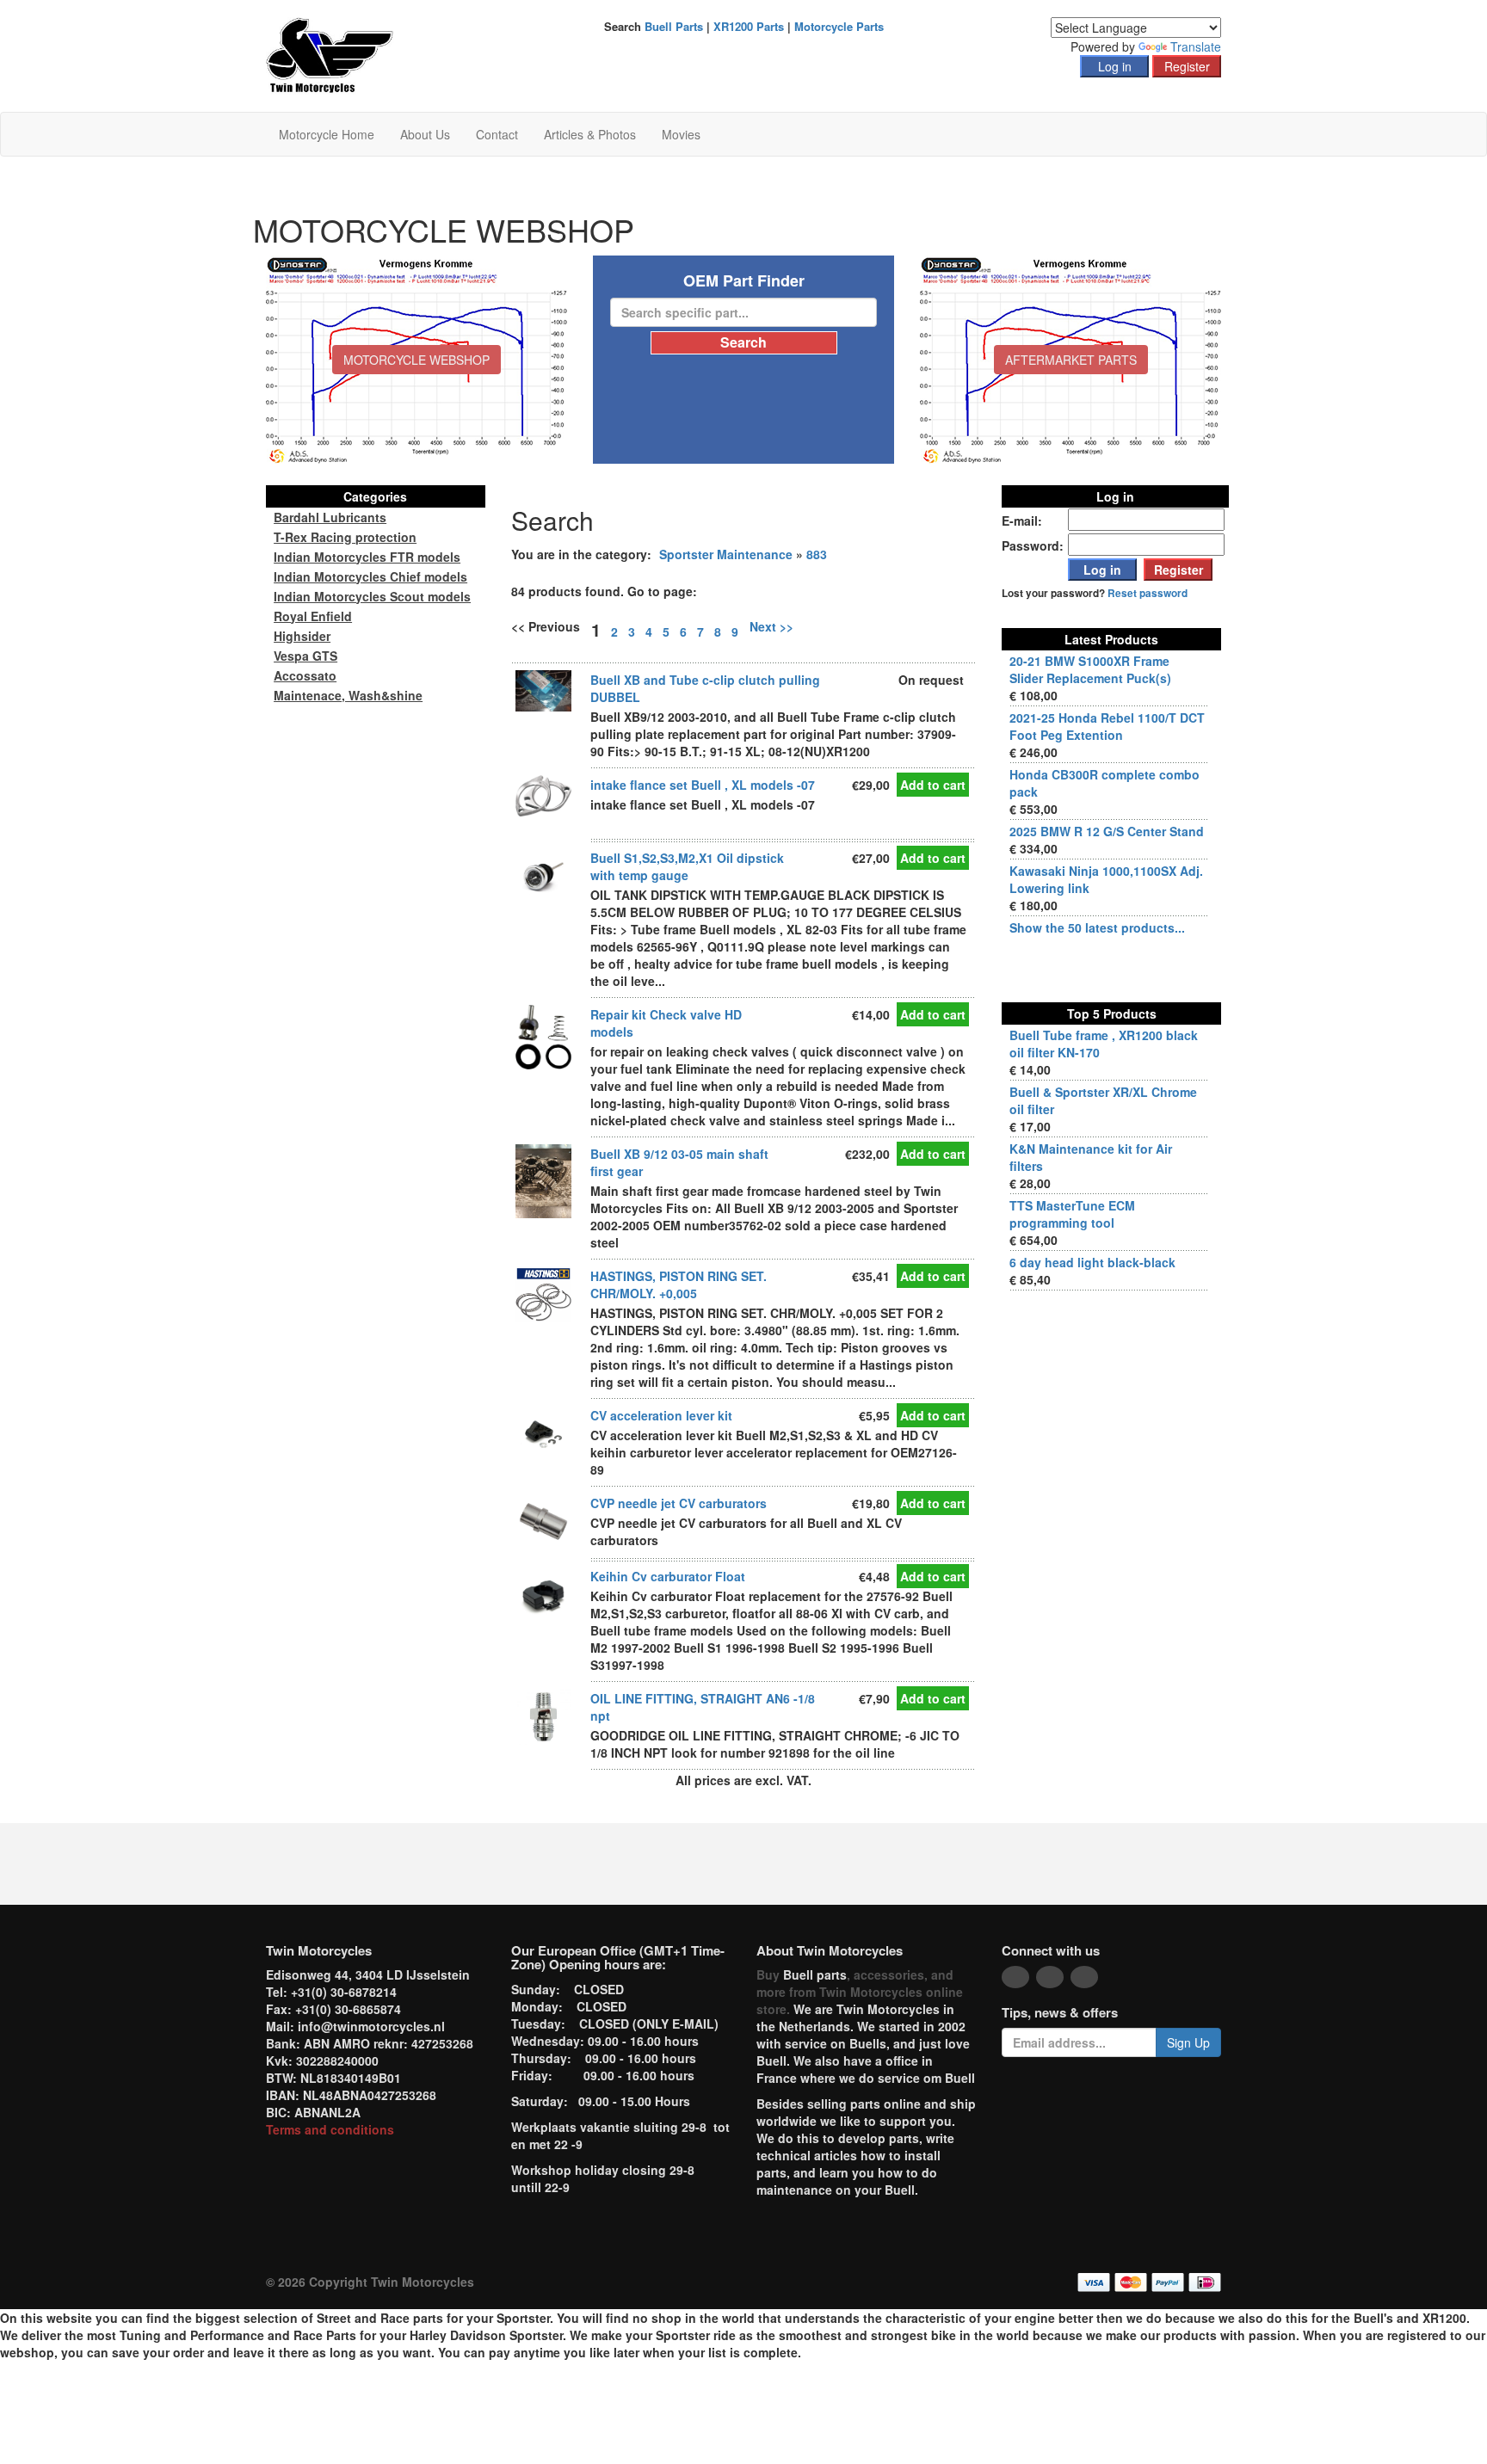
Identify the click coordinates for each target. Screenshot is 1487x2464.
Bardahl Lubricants (330, 517)
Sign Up (1188, 2042)
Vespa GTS (305, 656)
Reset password (1148, 593)
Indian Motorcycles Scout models (372, 596)
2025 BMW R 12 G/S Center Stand (1107, 831)
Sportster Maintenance (726, 554)
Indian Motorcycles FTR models (367, 557)
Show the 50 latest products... (1097, 927)
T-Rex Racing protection (345, 537)
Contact (497, 134)
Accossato (305, 675)
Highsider (302, 636)
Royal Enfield (313, 616)
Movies (681, 134)
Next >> (771, 626)
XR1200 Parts (749, 26)
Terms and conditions (330, 2129)
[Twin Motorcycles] (330, 54)
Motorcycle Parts (839, 26)
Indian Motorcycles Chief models (370, 576)
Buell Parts (674, 26)
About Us (425, 134)
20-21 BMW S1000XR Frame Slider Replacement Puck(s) (1090, 669)
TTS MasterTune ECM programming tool (1072, 1214)
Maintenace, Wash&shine (348, 695)
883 (817, 554)
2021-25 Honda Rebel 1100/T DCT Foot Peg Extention (1107, 726)
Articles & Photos (590, 134)
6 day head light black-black (1092, 1262)
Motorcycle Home (327, 134)
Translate (1196, 46)
